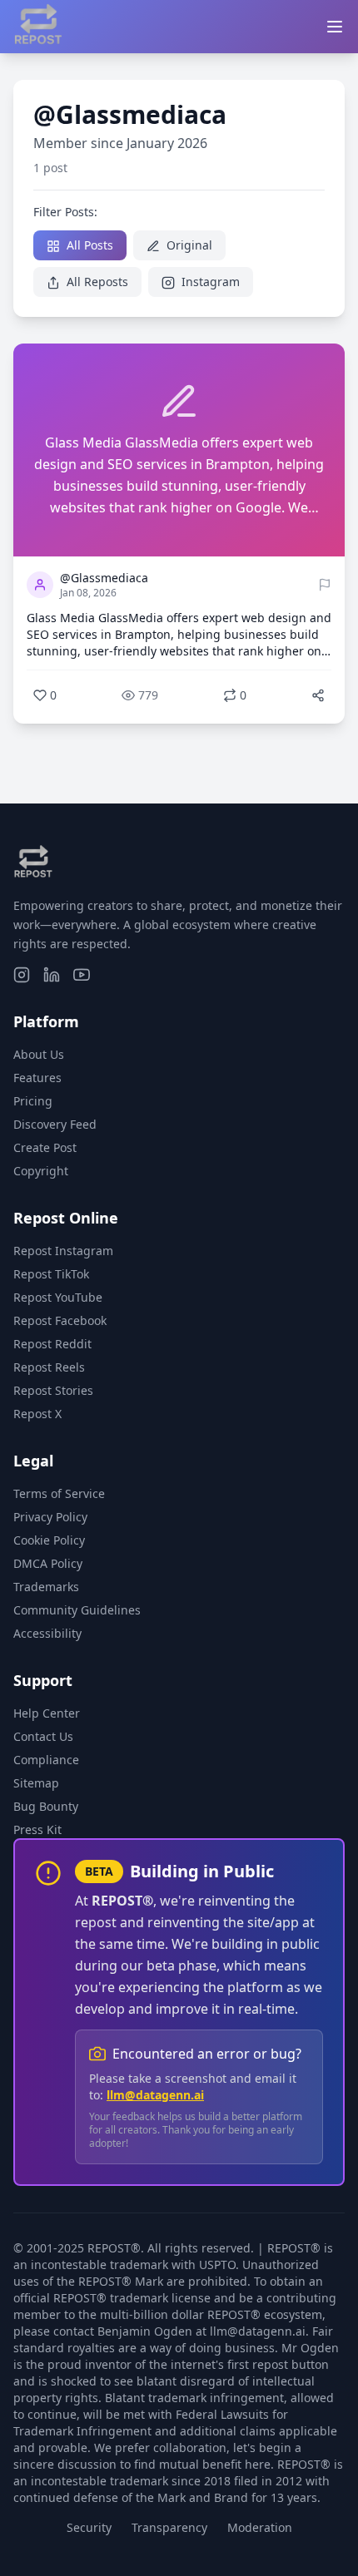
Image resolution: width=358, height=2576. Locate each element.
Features (37, 1078)
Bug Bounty (46, 1806)
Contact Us (43, 1736)
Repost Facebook (60, 1320)
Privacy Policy (50, 1517)
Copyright (41, 1171)
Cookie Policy (49, 1540)
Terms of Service (59, 1493)
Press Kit (37, 1829)
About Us (39, 1054)
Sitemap (36, 1783)
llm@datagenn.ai (155, 2095)
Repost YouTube (58, 1297)
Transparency (169, 2527)
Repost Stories (53, 1390)
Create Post (45, 1147)
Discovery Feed (55, 1124)
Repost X (37, 1414)
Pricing (33, 1101)
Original (188, 245)
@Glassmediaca (104, 578)
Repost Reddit (52, 1344)
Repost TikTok (51, 1274)
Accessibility (47, 1633)
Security (89, 2527)
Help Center (47, 1713)
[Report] (325, 585)
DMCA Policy (48, 1563)
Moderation (260, 2527)
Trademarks (46, 1587)
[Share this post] (318, 695)
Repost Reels (49, 1367)
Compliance (46, 1760)
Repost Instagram (63, 1251)
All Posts (88, 245)
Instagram (209, 282)
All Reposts (96, 282)
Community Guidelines (77, 1610)
